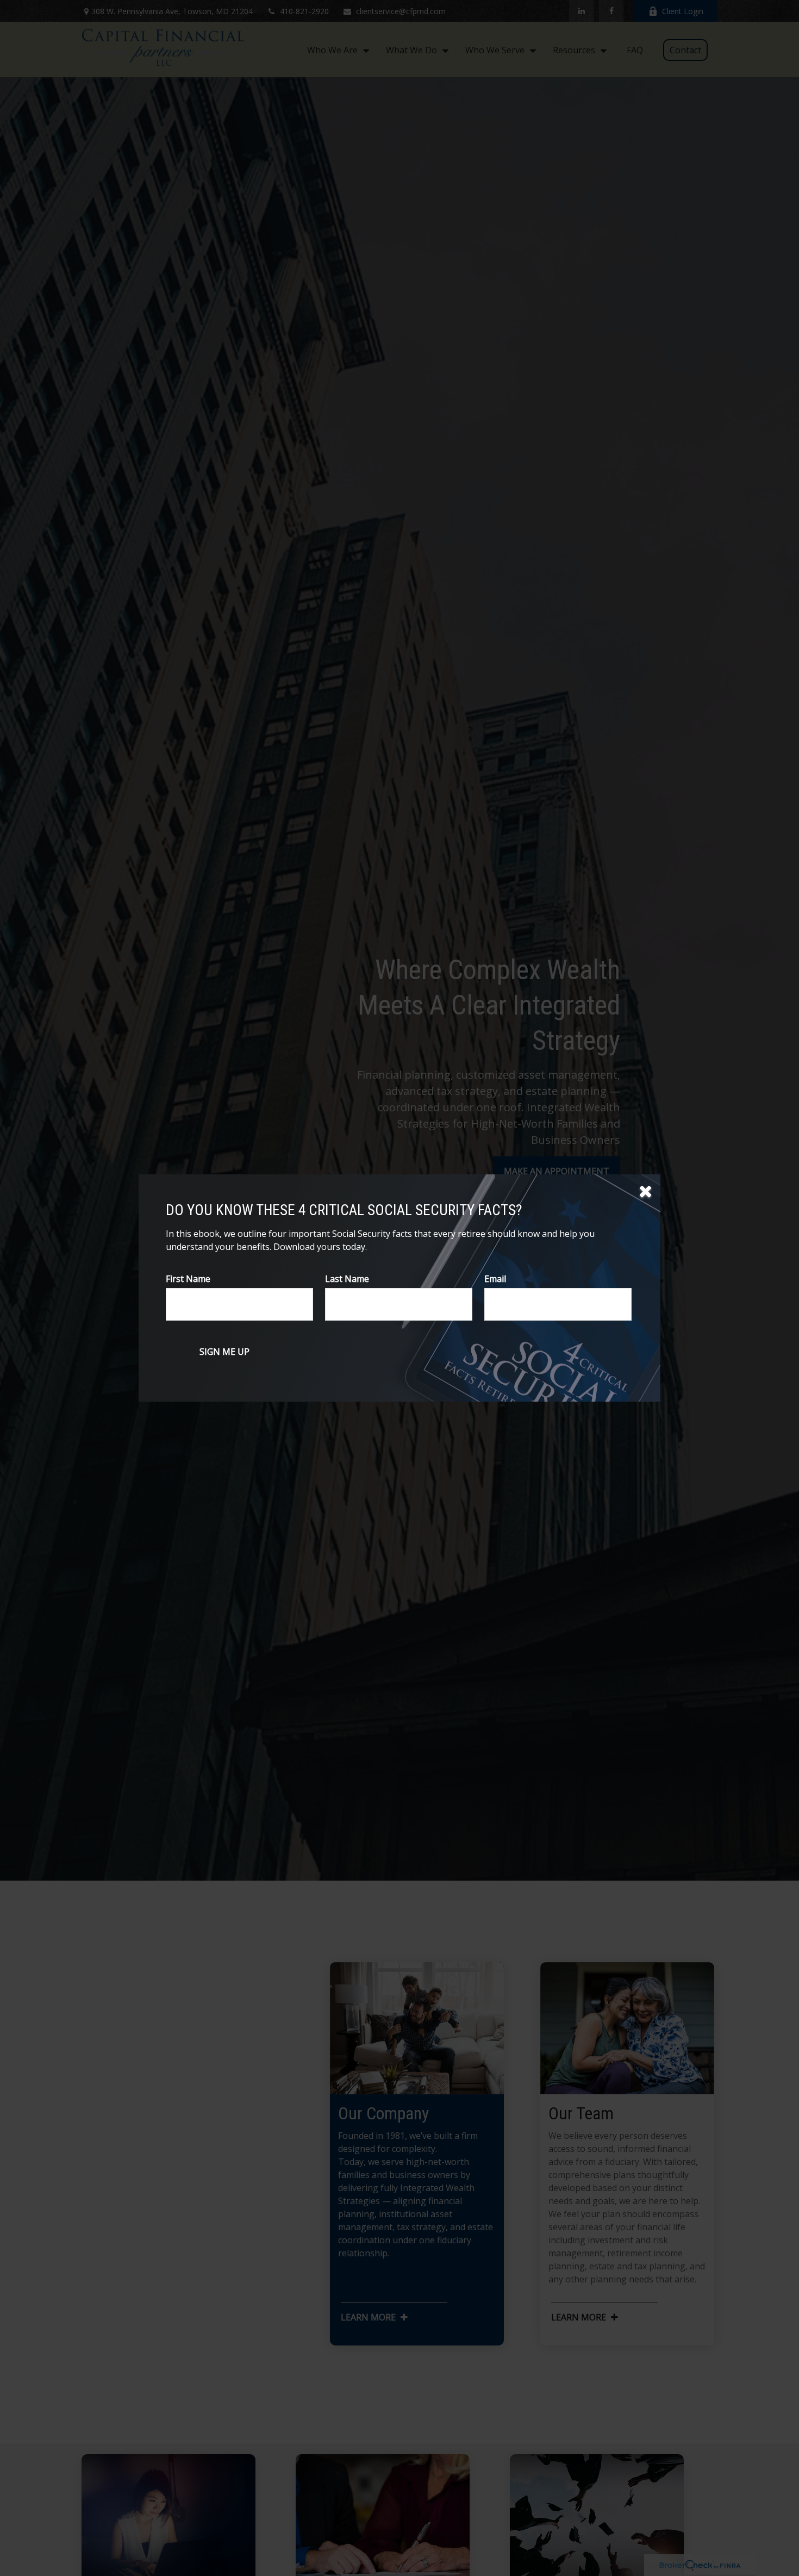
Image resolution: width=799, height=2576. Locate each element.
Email (495, 1279)
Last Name (347, 1279)
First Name (188, 1279)
